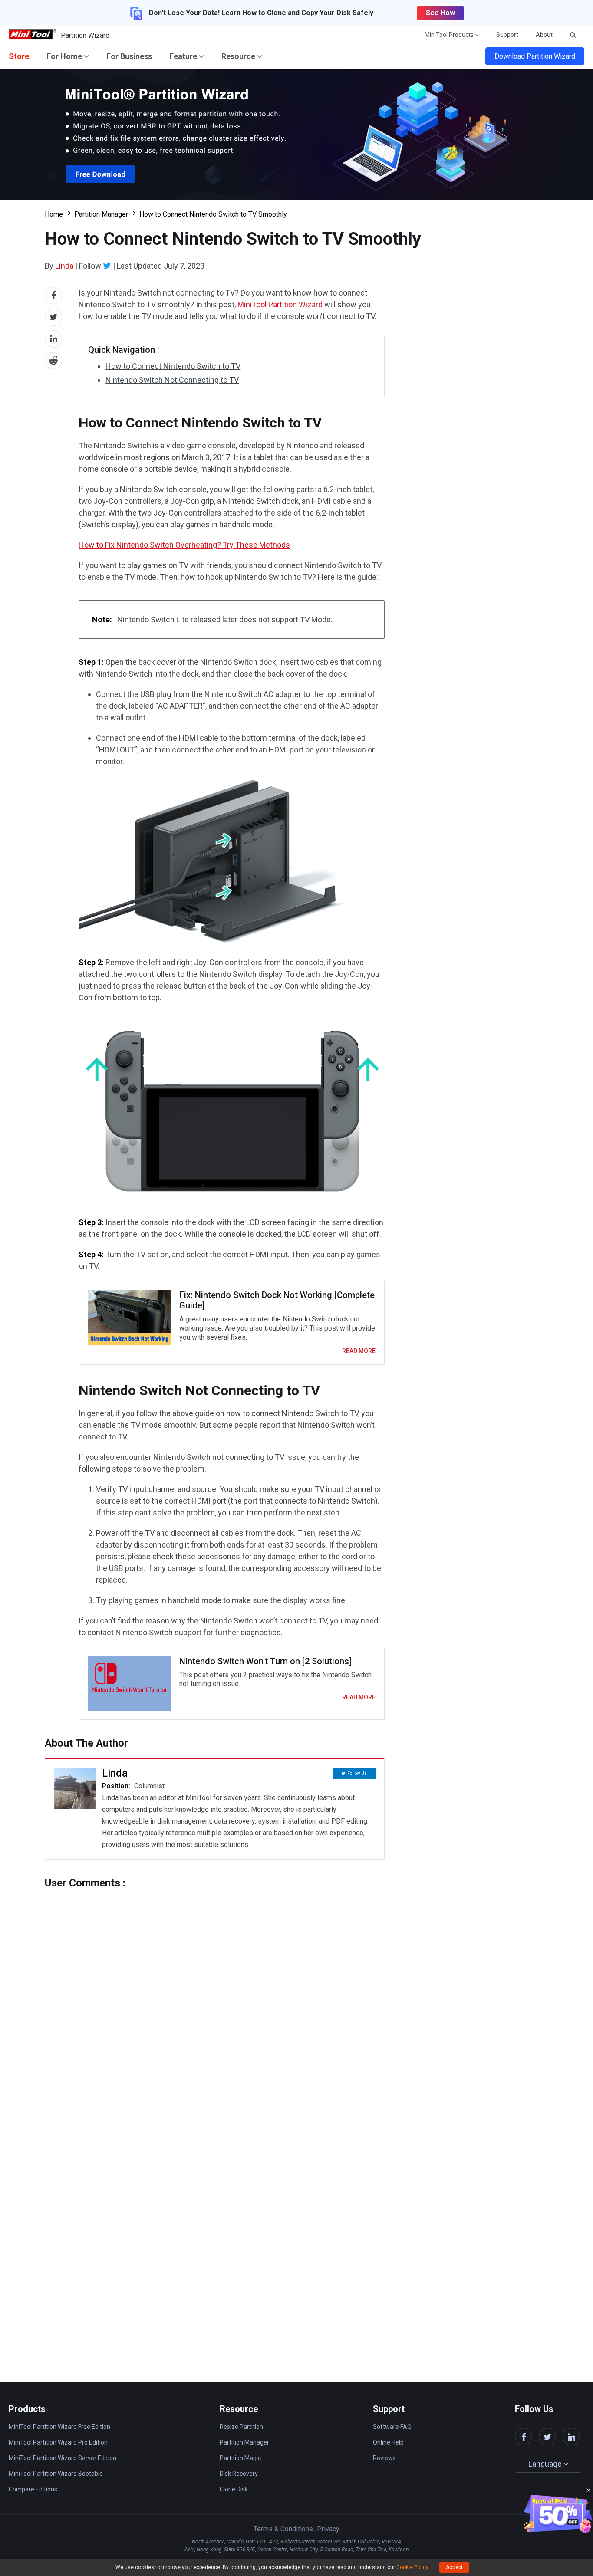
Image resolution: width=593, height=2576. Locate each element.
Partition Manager (101, 214)
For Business (129, 56)
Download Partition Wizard (535, 56)
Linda (64, 266)
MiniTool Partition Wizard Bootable (56, 2474)
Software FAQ (392, 2427)
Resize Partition (241, 2427)
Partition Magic (240, 2458)
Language (546, 2464)
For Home (65, 56)
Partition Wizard (85, 35)
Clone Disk (234, 2489)
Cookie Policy (412, 2567)
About (544, 35)
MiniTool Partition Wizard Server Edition (63, 2458)
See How (440, 13)
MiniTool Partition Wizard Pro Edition (58, 2442)
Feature (184, 56)
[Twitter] (107, 266)
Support (507, 35)
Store (19, 56)
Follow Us (357, 1773)
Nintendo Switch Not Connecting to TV (172, 380)
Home (54, 214)
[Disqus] (215, 1998)
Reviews (384, 2458)
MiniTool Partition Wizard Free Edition (59, 2427)
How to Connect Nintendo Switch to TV (173, 366)
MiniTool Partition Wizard (280, 304)
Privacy (328, 2529)
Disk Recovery (239, 2474)
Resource (239, 56)
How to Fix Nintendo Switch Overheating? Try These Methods (184, 545)
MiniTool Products (450, 35)
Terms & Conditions (283, 2529)
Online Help (388, 2442)
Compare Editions (33, 2489)
